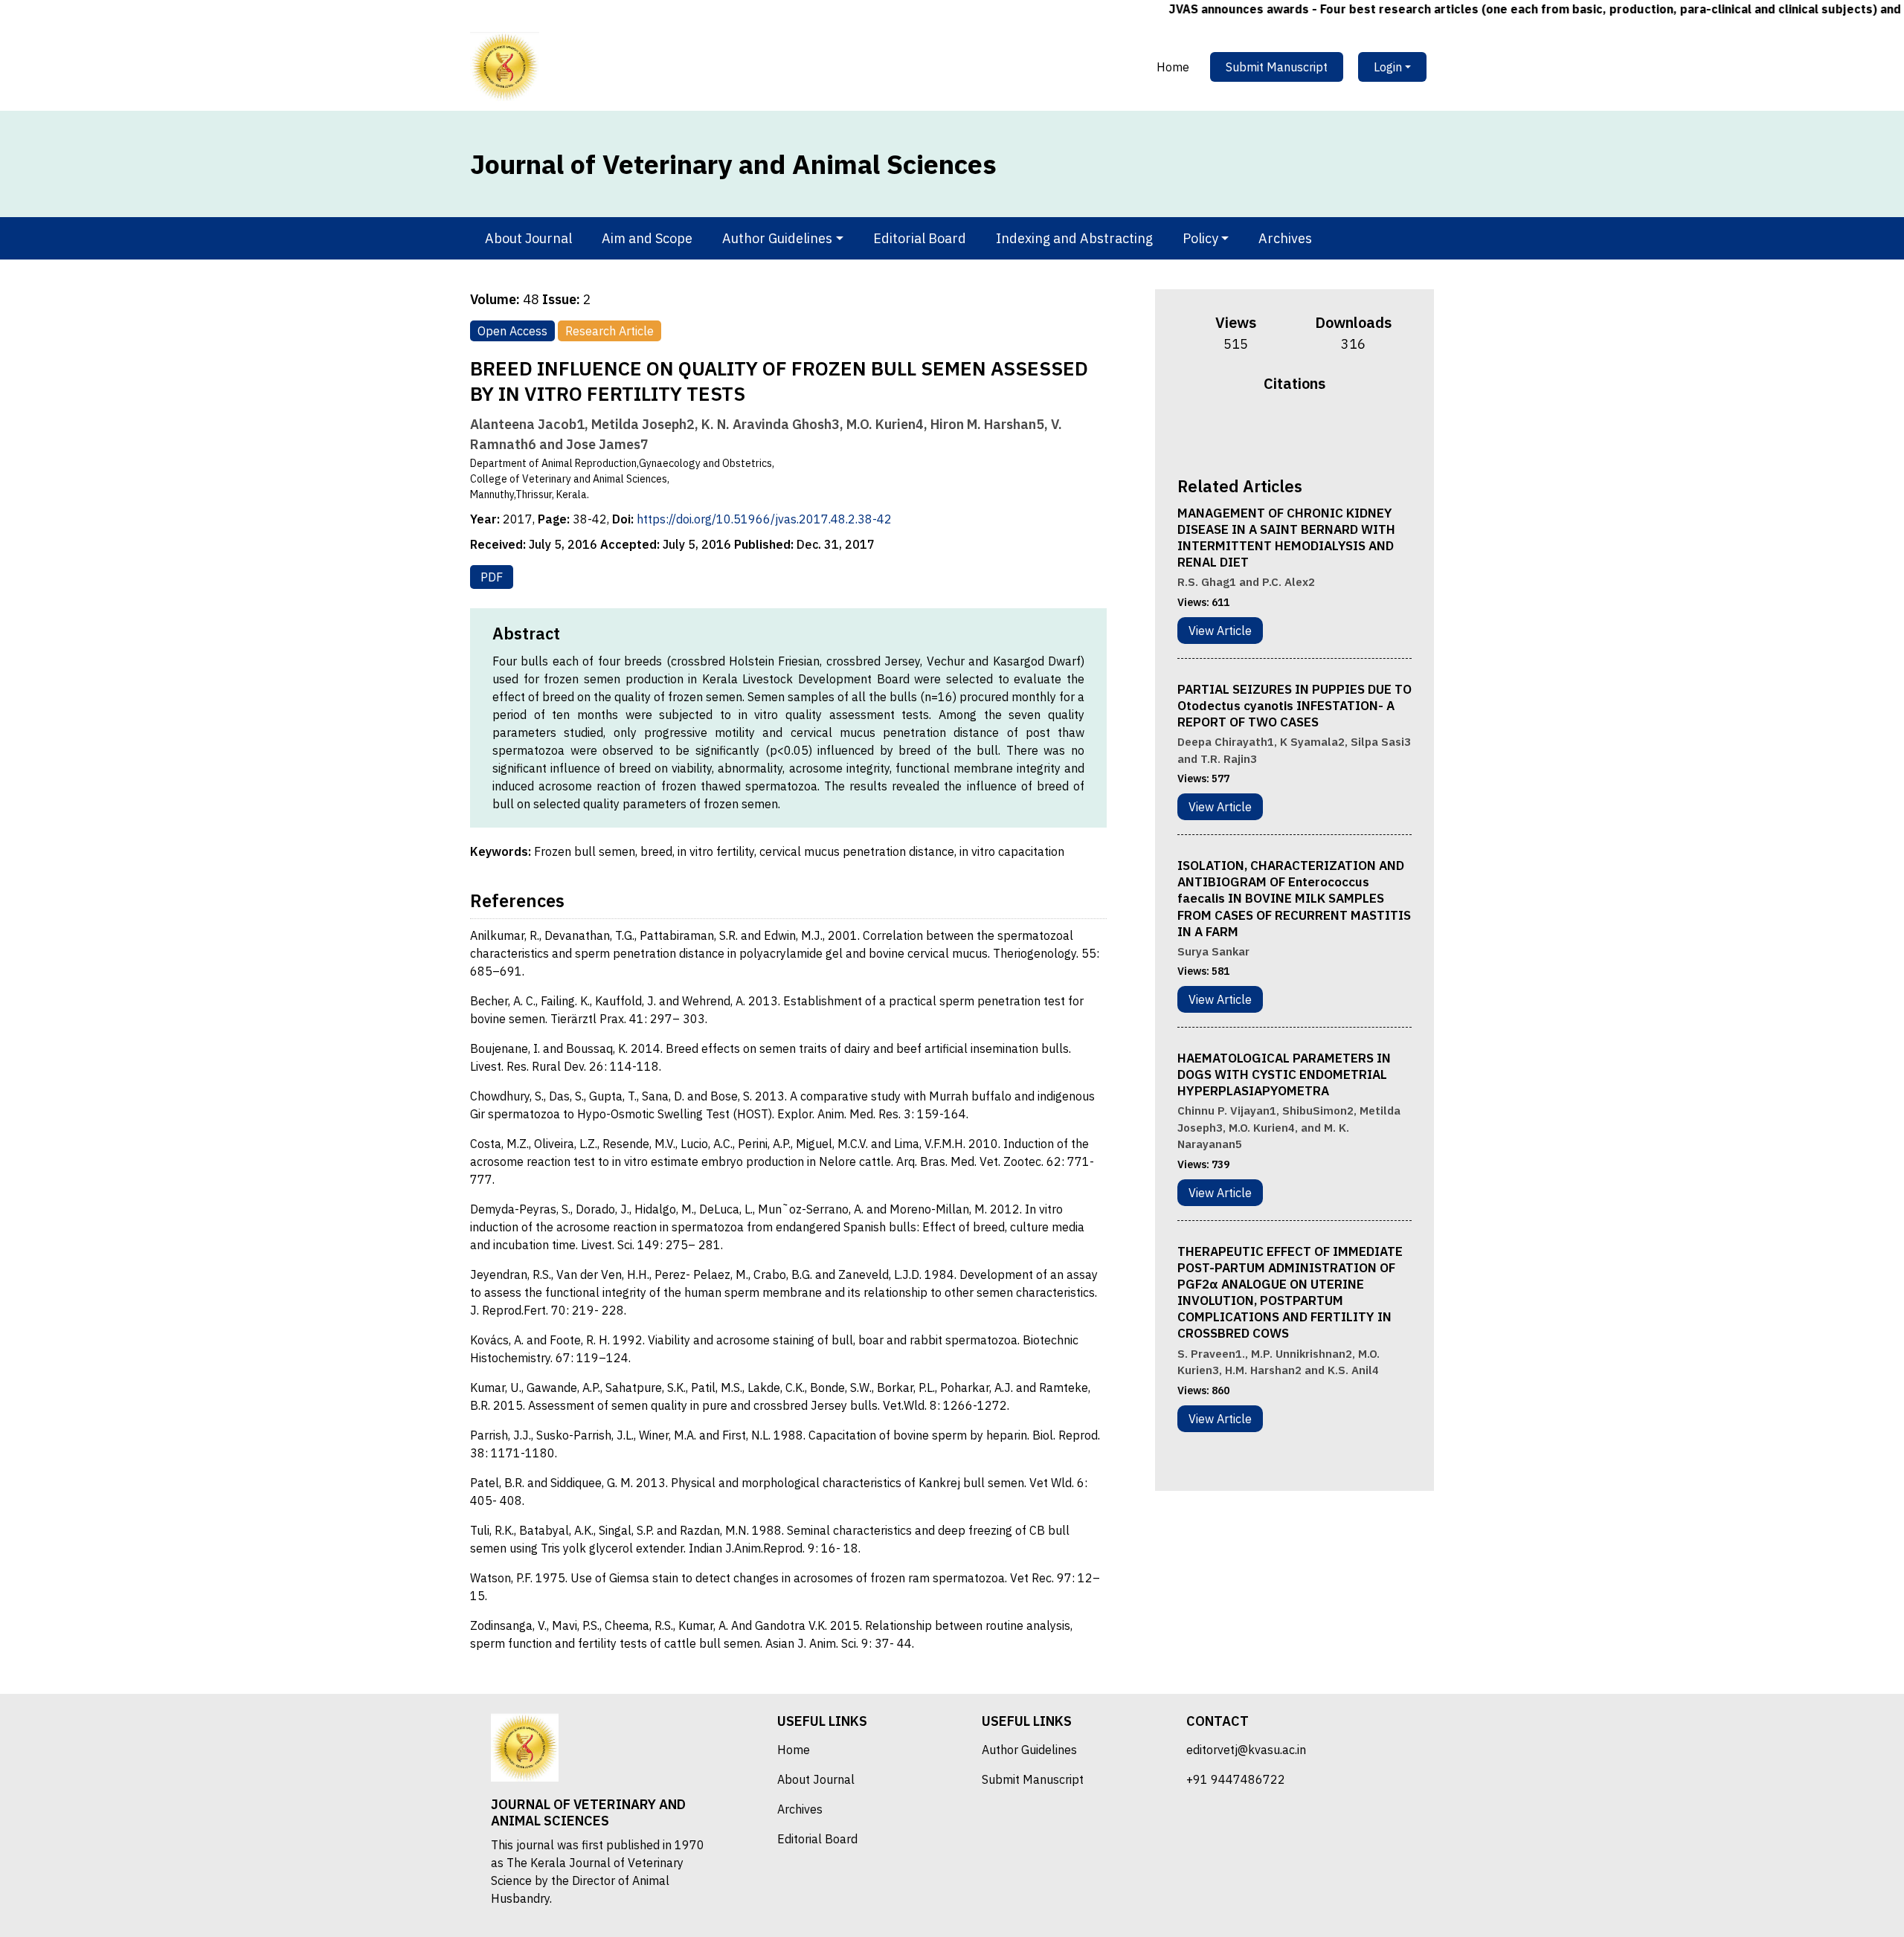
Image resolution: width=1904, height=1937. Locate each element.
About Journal (528, 238)
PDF (492, 577)
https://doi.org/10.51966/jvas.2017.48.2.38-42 (764, 519)
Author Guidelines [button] (777, 238)
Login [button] (1388, 67)
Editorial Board (920, 238)
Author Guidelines (1029, 1750)
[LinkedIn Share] (1323, 432)
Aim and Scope (647, 238)
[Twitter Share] (1284, 432)
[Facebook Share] (1265, 432)
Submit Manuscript (1277, 67)
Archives (1285, 238)
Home (1173, 67)
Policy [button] (1200, 238)
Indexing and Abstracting (1074, 238)
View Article (1220, 631)
